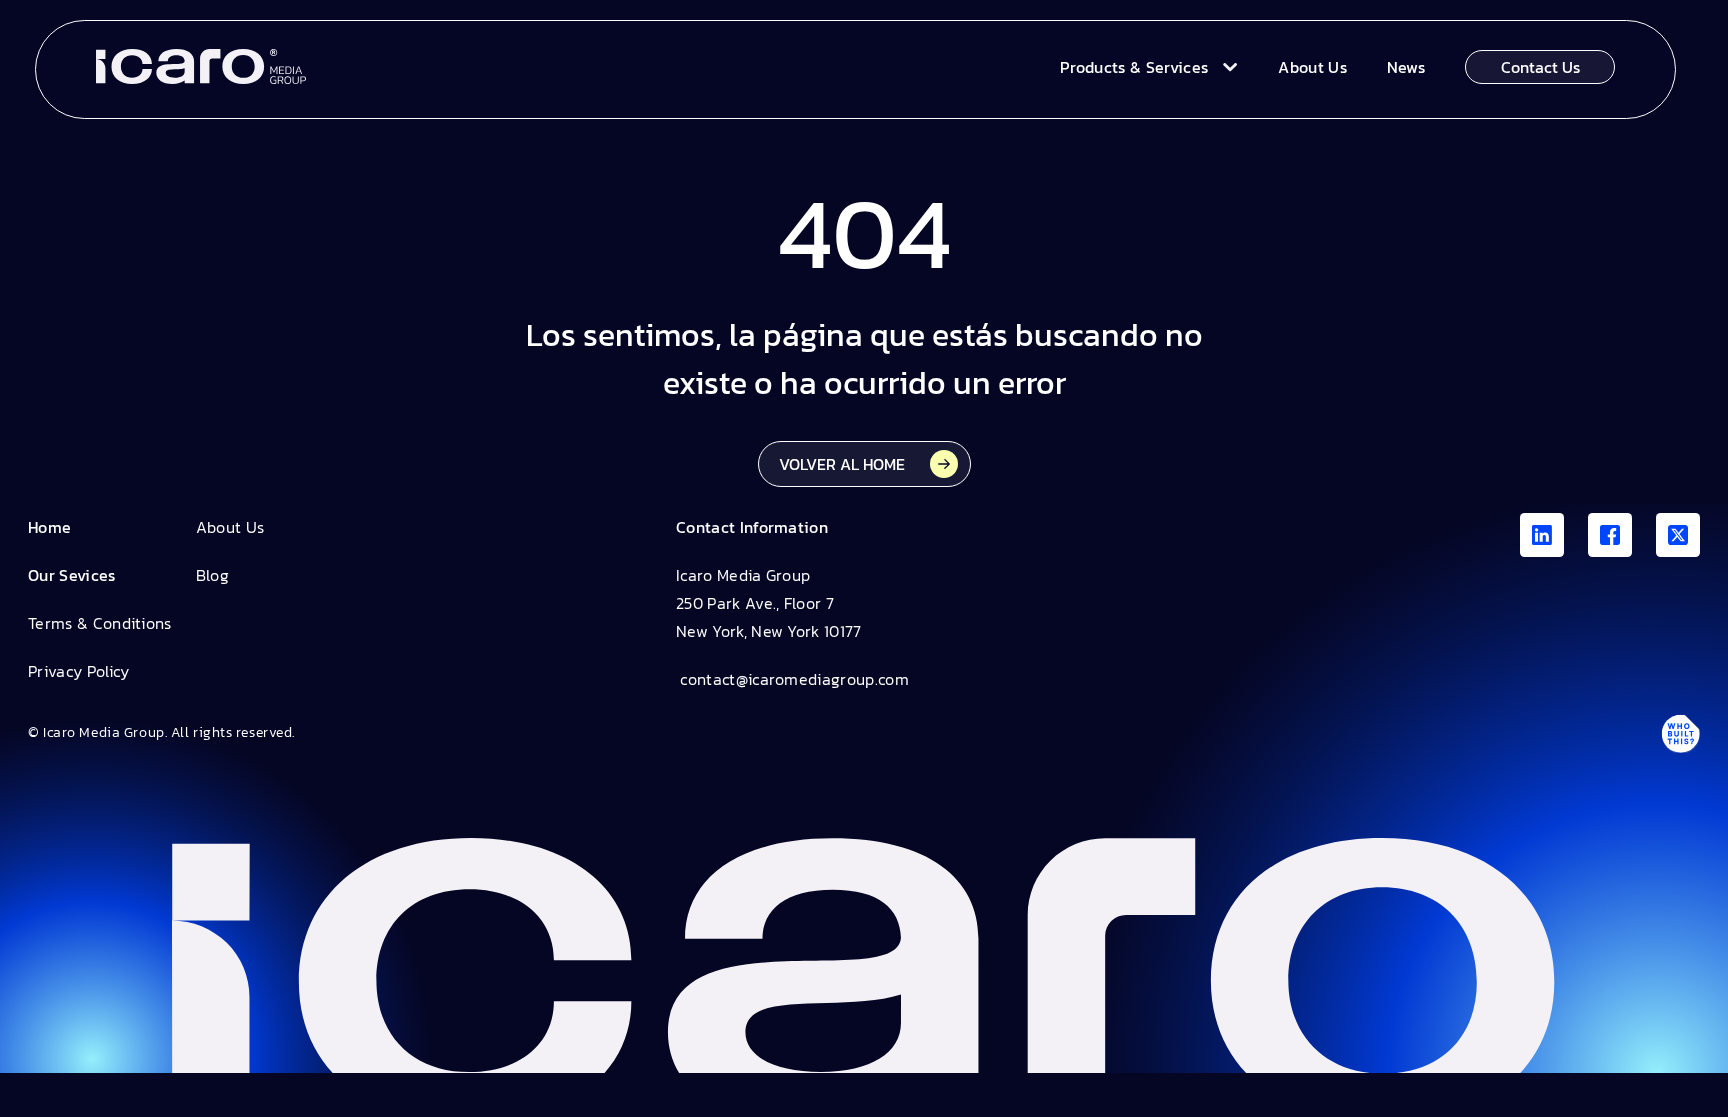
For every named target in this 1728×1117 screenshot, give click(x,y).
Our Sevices (72, 575)
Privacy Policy (78, 671)
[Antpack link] (1680, 733)
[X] (1678, 535)
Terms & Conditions (100, 623)
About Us (230, 527)
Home (49, 527)
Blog (212, 575)
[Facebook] (1610, 535)
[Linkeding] (1542, 535)
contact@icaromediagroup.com (792, 679)
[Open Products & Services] (1225, 67)
